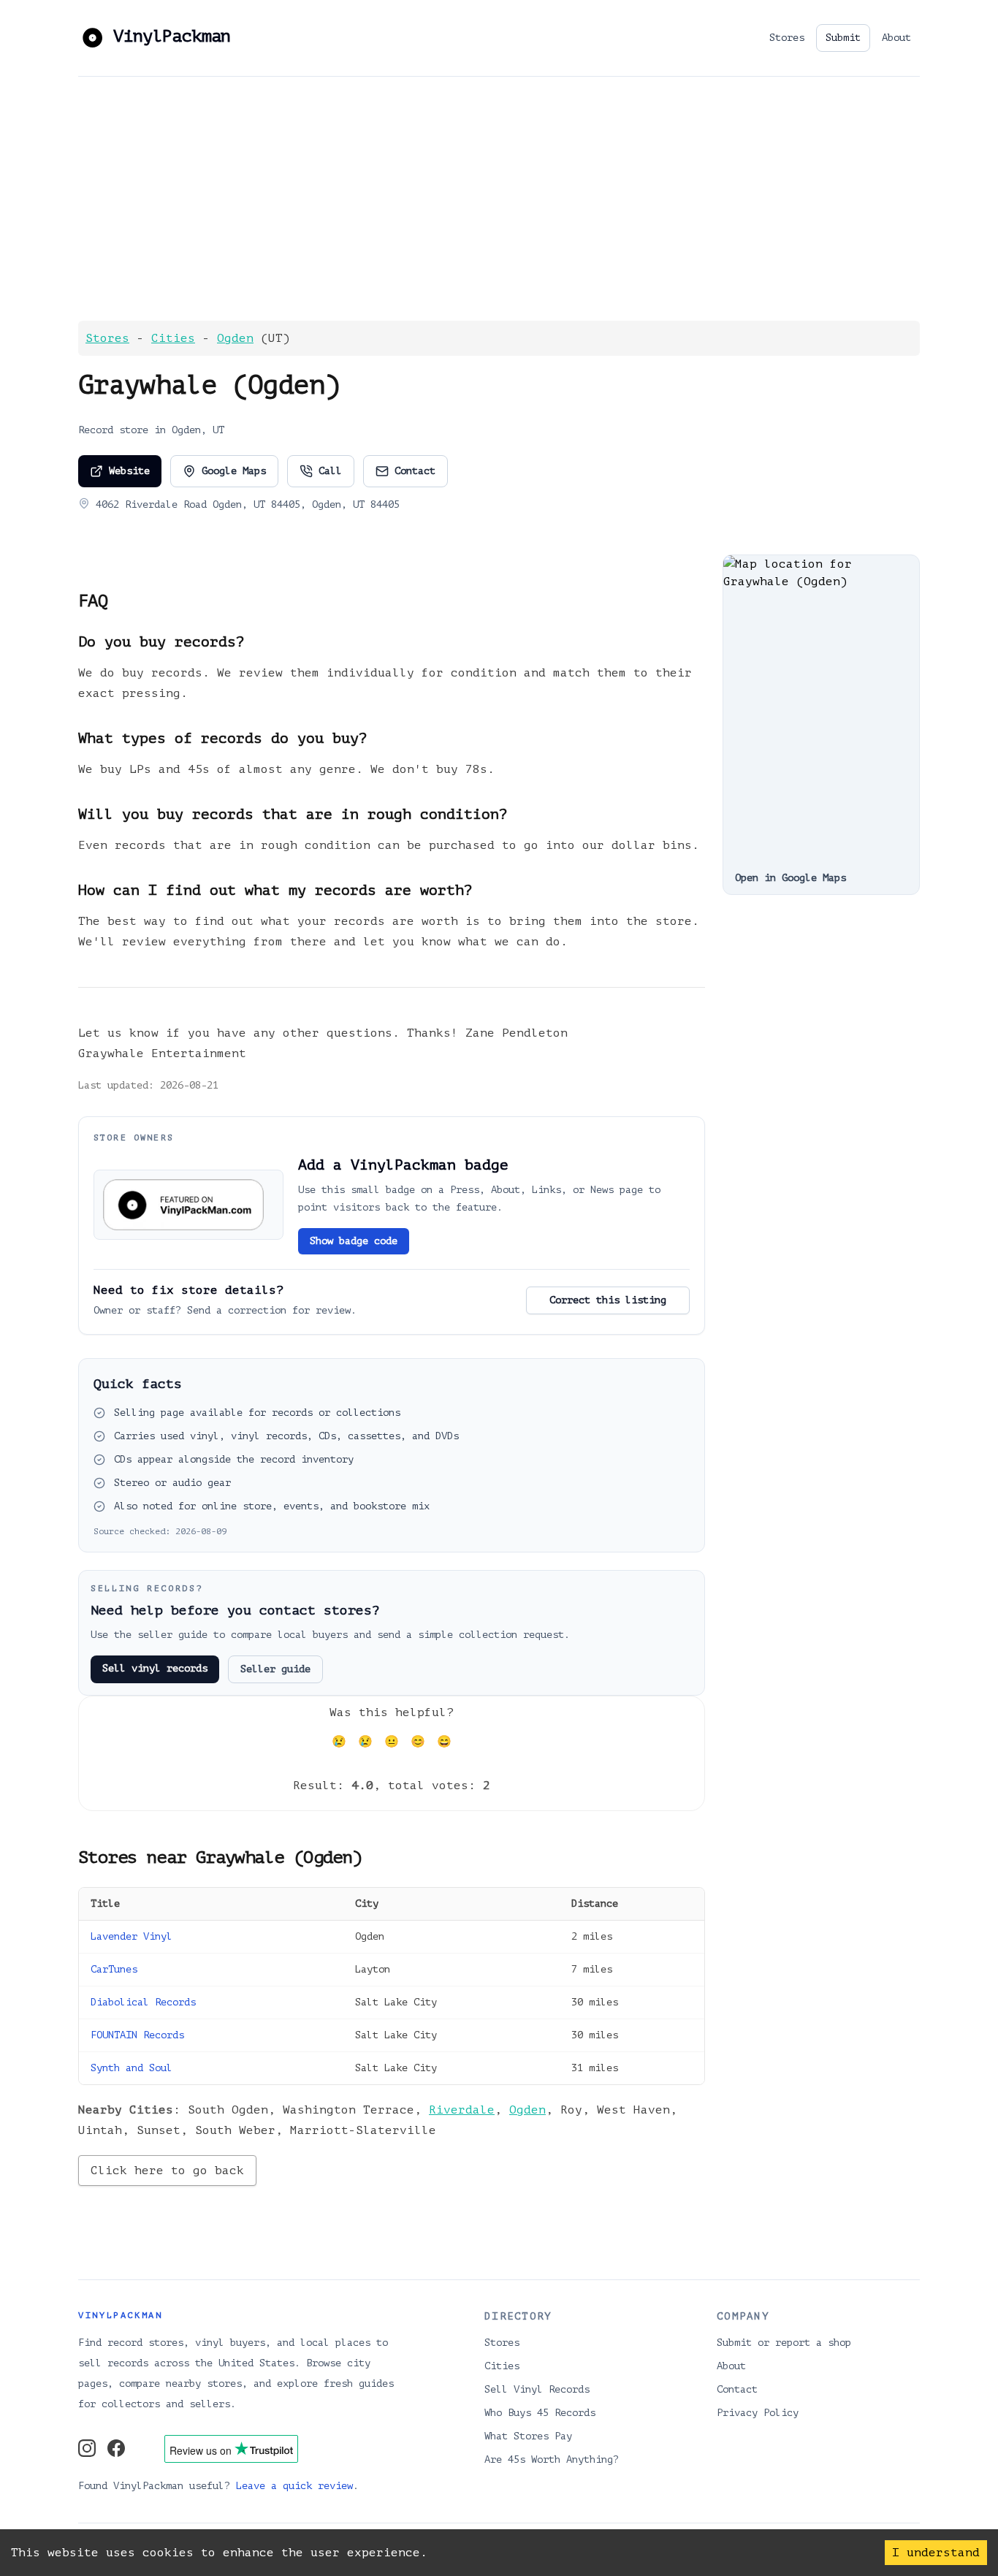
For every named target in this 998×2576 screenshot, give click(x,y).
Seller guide (275, 1669)
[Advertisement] (499, 198)
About (896, 38)
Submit (843, 38)
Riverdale (462, 2110)
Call (330, 471)
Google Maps (234, 471)
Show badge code (354, 1241)
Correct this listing (608, 1300)
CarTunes (114, 1969)
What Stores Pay (528, 2436)
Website (129, 471)
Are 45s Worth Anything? (552, 2459)
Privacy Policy (758, 2413)
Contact (415, 471)
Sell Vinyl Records (537, 2389)
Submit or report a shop (784, 2343)
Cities (173, 338)
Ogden (235, 338)
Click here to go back (167, 2171)
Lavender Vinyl (132, 1936)
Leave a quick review (294, 2486)
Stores (787, 38)
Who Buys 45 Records (540, 2413)
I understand (936, 2553)
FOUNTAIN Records (137, 2035)
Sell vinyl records (155, 1668)
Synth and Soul (132, 2068)
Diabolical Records (143, 2002)
